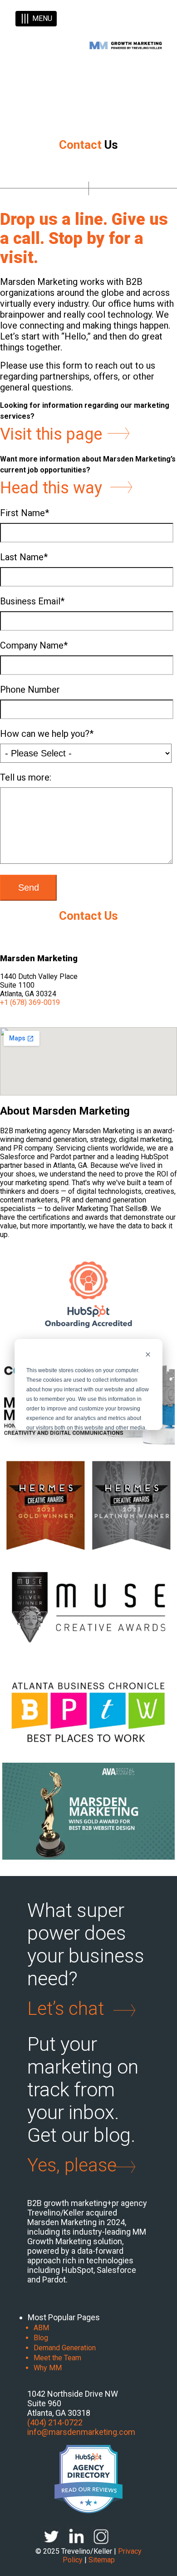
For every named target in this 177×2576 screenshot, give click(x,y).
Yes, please (72, 2165)
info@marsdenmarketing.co (78, 2432)
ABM (41, 2328)
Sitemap (102, 2560)
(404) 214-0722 (55, 2422)
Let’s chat (66, 2009)
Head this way (51, 488)
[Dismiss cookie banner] (148, 1356)
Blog (41, 2338)
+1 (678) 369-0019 (30, 1002)
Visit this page (51, 434)
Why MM (48, 2368)
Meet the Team (57, 2358)
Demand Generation (65, 2348)
